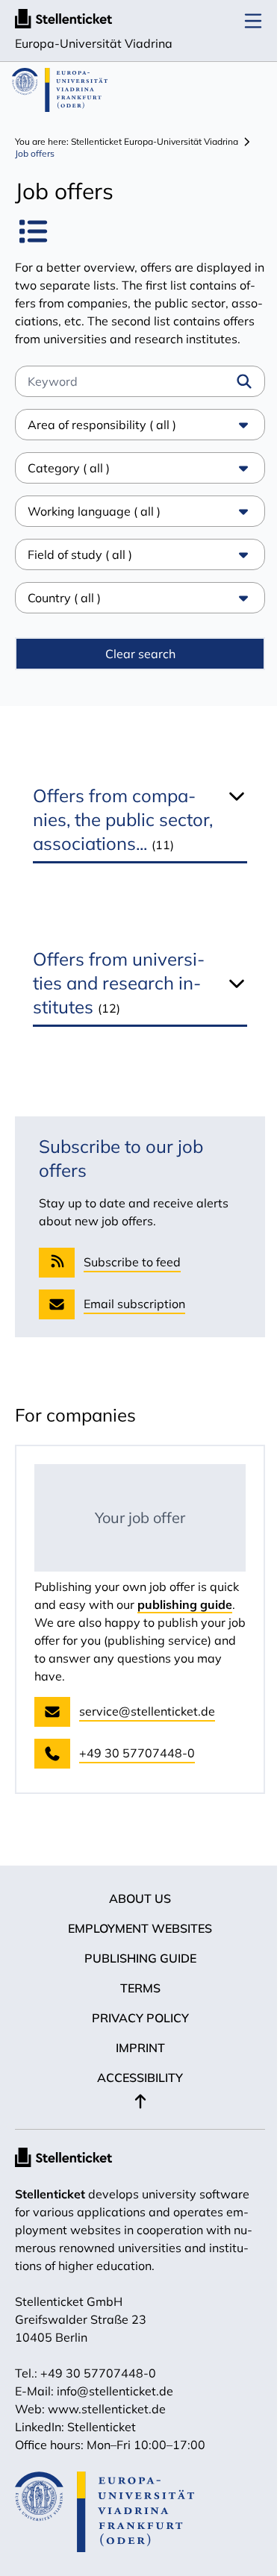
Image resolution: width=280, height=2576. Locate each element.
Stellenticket (50, 2212)
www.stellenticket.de (107, 2427)
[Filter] (244, 381)
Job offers (35, 153)
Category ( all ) (69, 486)
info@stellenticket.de (115, 2409)
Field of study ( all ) (80, 572)
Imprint (134, 2066)
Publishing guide (134, 1976)
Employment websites (135, 1946)
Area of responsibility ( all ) (102, 443)
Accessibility (135, 2095)
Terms (134, 2006)
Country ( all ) (64, 616)
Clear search (134, 672)
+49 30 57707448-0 (98, 2391)
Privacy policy (134, 2036)
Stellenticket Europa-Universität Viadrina (155, 141)
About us (135, 1916)
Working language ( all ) (94, 529)
